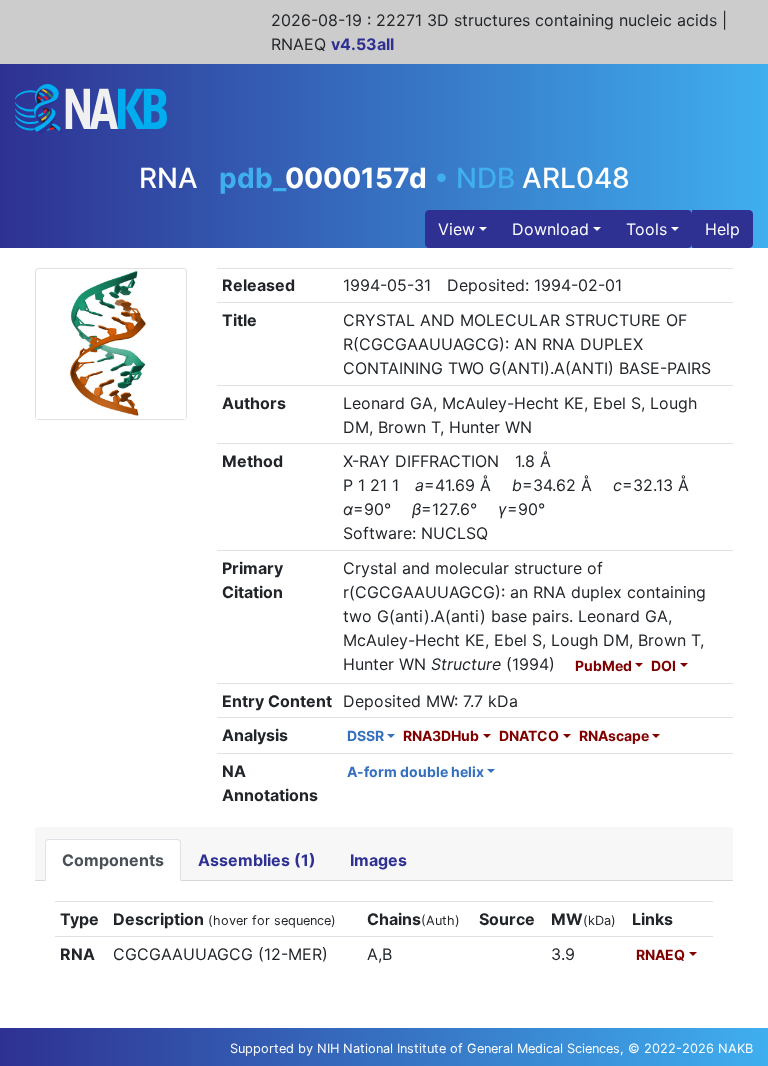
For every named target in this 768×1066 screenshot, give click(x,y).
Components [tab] (113, 860)
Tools (646, 229)
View (456, 229)
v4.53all (362, 44)
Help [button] (722, 229)
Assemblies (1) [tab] (257, 860)
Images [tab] (378, 860)
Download (550, 229)
